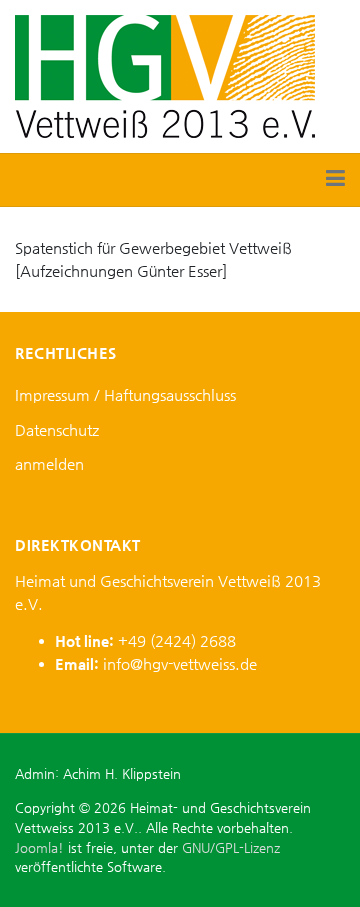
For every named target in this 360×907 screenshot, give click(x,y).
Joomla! (39, 847)
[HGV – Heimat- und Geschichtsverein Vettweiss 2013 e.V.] (165, 74)
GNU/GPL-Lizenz (231, 847)
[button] (335, 180)
